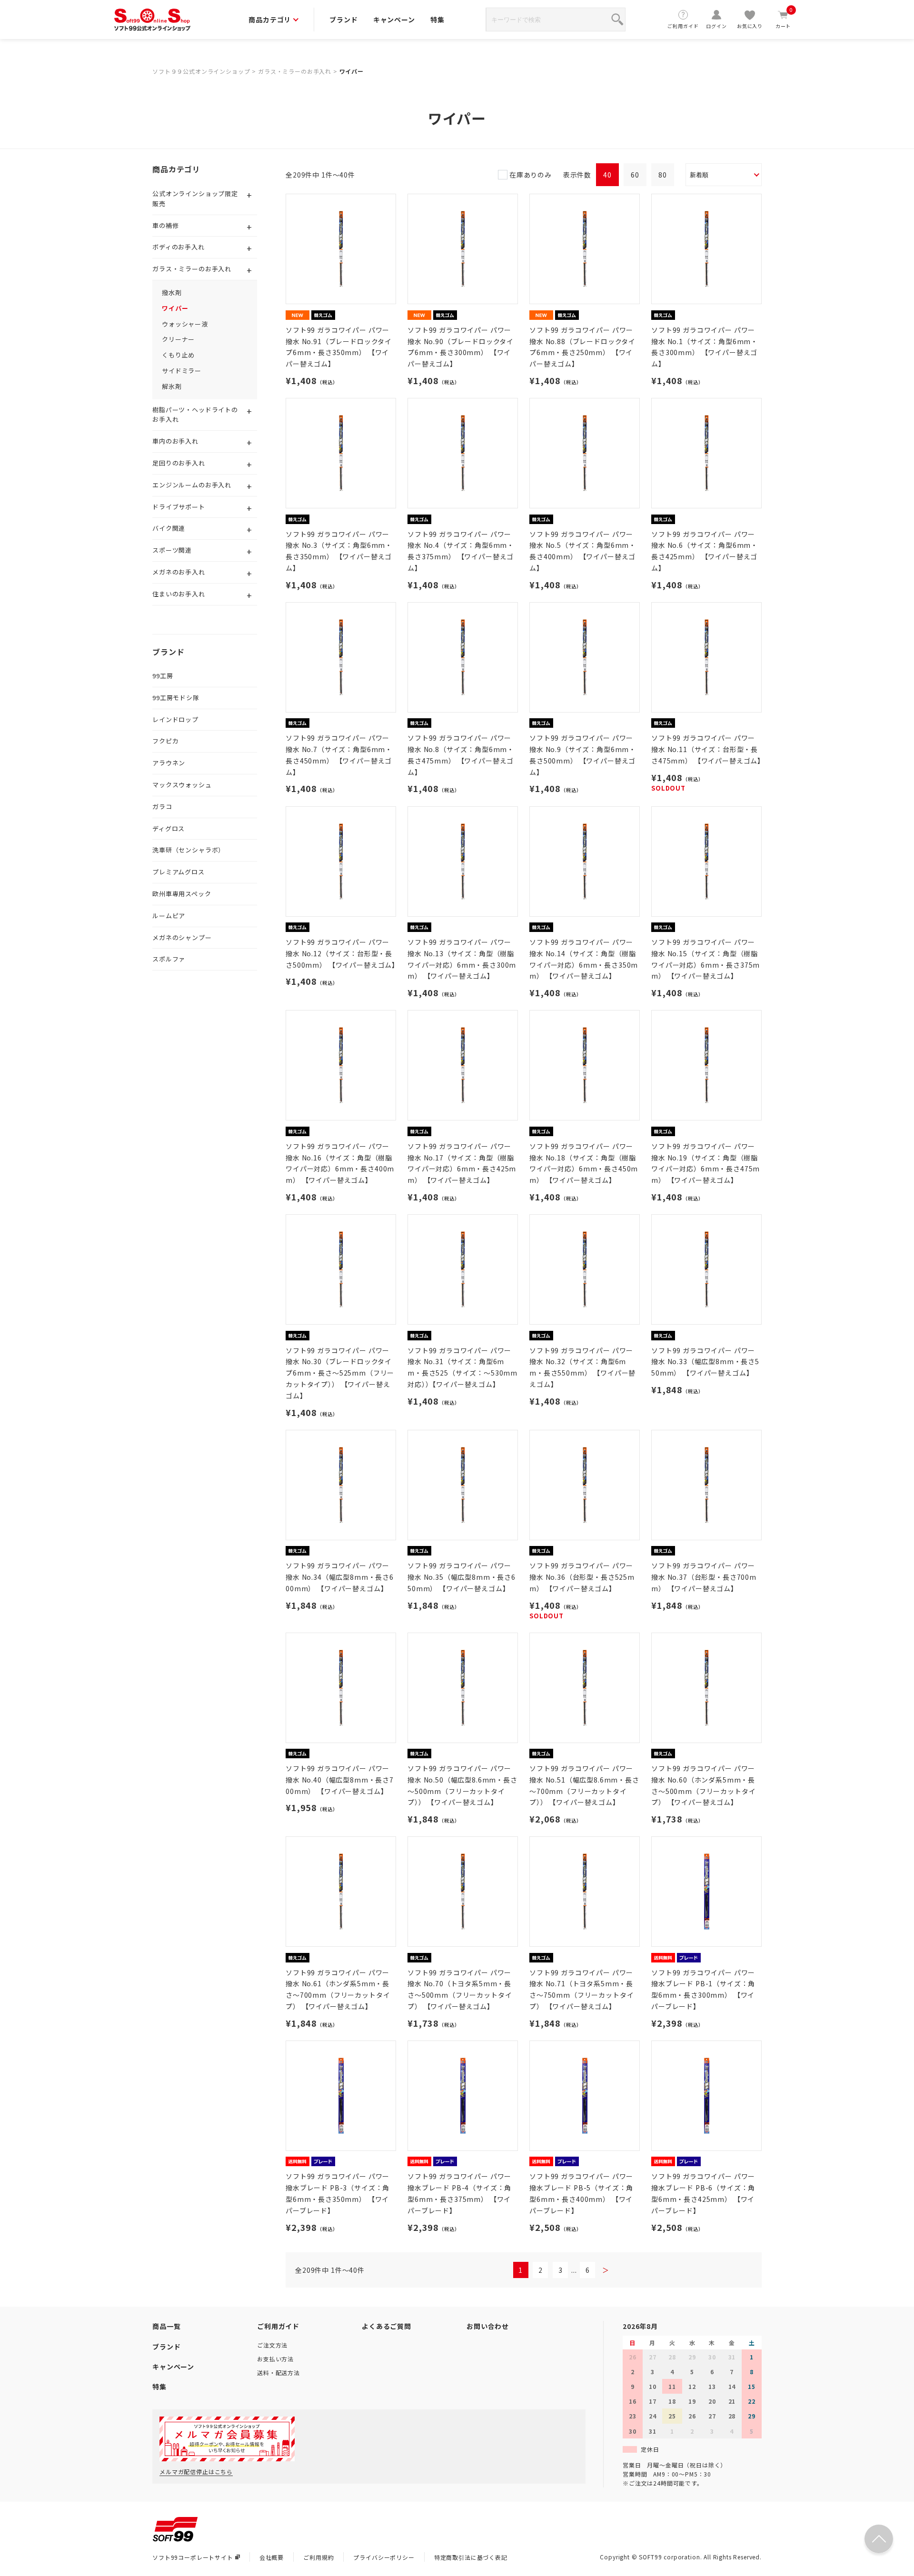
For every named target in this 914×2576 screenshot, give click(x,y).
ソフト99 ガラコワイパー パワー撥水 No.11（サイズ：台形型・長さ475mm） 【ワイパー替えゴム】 (708, 749)
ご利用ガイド (683, 26)
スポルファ (169, 959)
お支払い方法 (275, 2359)
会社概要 (272, 2557)
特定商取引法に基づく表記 (471, 2557)
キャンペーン (394, 20)
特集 (437, 20)
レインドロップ (175, 719)
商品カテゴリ (270, 20)
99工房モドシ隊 (176, 698)
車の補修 (165, 225)
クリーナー (178, 339)
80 (663, 175)
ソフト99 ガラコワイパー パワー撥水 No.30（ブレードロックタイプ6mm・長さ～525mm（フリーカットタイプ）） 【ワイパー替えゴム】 (340, 1373)
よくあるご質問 (387, 2326)
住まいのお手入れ (179, 594)
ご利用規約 (318, 2557)
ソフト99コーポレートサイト (193, 2557)
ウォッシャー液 (185, 324)
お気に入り (750, 26)
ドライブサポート (179, 507)
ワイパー (352, 71)
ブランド (343, 20)
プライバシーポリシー (384, 2557)
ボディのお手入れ (179, 247)
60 (635, 175)
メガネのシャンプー (182, 937)
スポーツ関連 (172, 550)
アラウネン (169, 763)
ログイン (716, 26)
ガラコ (162, 807)
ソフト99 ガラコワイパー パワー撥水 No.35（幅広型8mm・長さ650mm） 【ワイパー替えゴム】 (462, 1577)
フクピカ (165, 741)
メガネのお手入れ (179, 572)
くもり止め (178, 355)
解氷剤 (172, 386)
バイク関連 (169, 528)
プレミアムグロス (179, 872)
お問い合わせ (488, 2326)
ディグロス (169, 828)
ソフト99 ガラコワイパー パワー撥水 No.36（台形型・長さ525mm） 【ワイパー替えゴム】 (582, 1577)
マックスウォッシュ (182, 785)
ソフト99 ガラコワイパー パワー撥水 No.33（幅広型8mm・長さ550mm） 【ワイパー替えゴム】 (705, 1362)
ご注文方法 (272, 2345)
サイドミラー (182, 371)
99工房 (163, 676)
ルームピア (169, 916)
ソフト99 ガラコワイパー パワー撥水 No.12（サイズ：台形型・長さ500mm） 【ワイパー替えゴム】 (342, 953)
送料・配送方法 (278, 2373)
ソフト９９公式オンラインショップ (201, 71)
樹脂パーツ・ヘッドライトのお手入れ (195, 415)
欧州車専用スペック (182, 894)
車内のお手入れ (175, 441)
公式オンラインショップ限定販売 (195, 198)
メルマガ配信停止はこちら (196, 2472)
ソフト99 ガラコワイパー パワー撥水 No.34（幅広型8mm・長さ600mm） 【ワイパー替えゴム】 (340, 1577)
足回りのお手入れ (179, 463)
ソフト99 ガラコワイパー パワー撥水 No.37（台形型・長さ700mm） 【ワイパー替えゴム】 (704, 1577)
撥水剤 (172, 292)
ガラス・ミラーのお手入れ (295, 71)
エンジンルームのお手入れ (192, 485)
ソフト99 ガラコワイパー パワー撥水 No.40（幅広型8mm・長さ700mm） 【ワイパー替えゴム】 (340, 1780)
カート (784, 19)
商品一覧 (166, 2326)
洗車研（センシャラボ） (189, 850)
